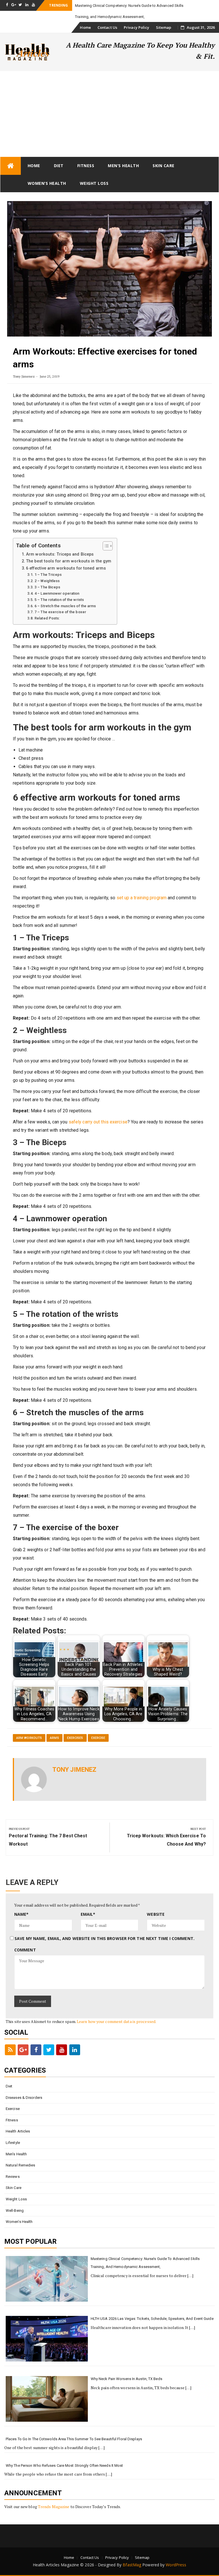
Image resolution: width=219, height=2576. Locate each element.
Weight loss (94, 183)
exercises (75, 1738)
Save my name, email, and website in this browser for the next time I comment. (105, 1938)
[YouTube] (62, 2050)
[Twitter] (49, 2050)
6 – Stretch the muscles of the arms (65, 606)
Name (22, 1914)
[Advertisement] (109, 114)
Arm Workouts (29, 1738)
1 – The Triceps (48, 575)
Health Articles (18, 2131)
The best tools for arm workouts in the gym (69, 561)
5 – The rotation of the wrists (59, 600)
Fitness (86, 166)
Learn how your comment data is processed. (116, 2021)
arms (54, 1738)
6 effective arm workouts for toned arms (66, 568)
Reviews (13, 2177)
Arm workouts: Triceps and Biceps (60, 554)
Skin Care (164, 166)
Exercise (98, 1738)
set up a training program (142, 898)
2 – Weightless (47, 581)
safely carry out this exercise (98, 1122)
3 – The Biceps (47, 587)
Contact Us (107, 27)
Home (85, 27)
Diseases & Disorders (24, 2098)
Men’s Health (123, 166)
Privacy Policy (136, 27)
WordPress (176, 2565)
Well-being (15, 2211)
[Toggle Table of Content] (105, 546)
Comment (25, 1950)
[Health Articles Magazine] (11, 166)
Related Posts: (47, 618)
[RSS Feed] (10, 2050)
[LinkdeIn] (75, 2050)
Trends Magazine (54, 2507)
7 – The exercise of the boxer (60, 612)
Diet (59, 166)
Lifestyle (13, 2143)
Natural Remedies (21, 2165)
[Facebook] (36, 2050)
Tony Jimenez (24, 376)
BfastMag (132, 2565)
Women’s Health (47, 183)
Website (156, 1914)
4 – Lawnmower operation (57, 593)
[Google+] (23, 2050)
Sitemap (164, 27)
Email (88, 1914)
